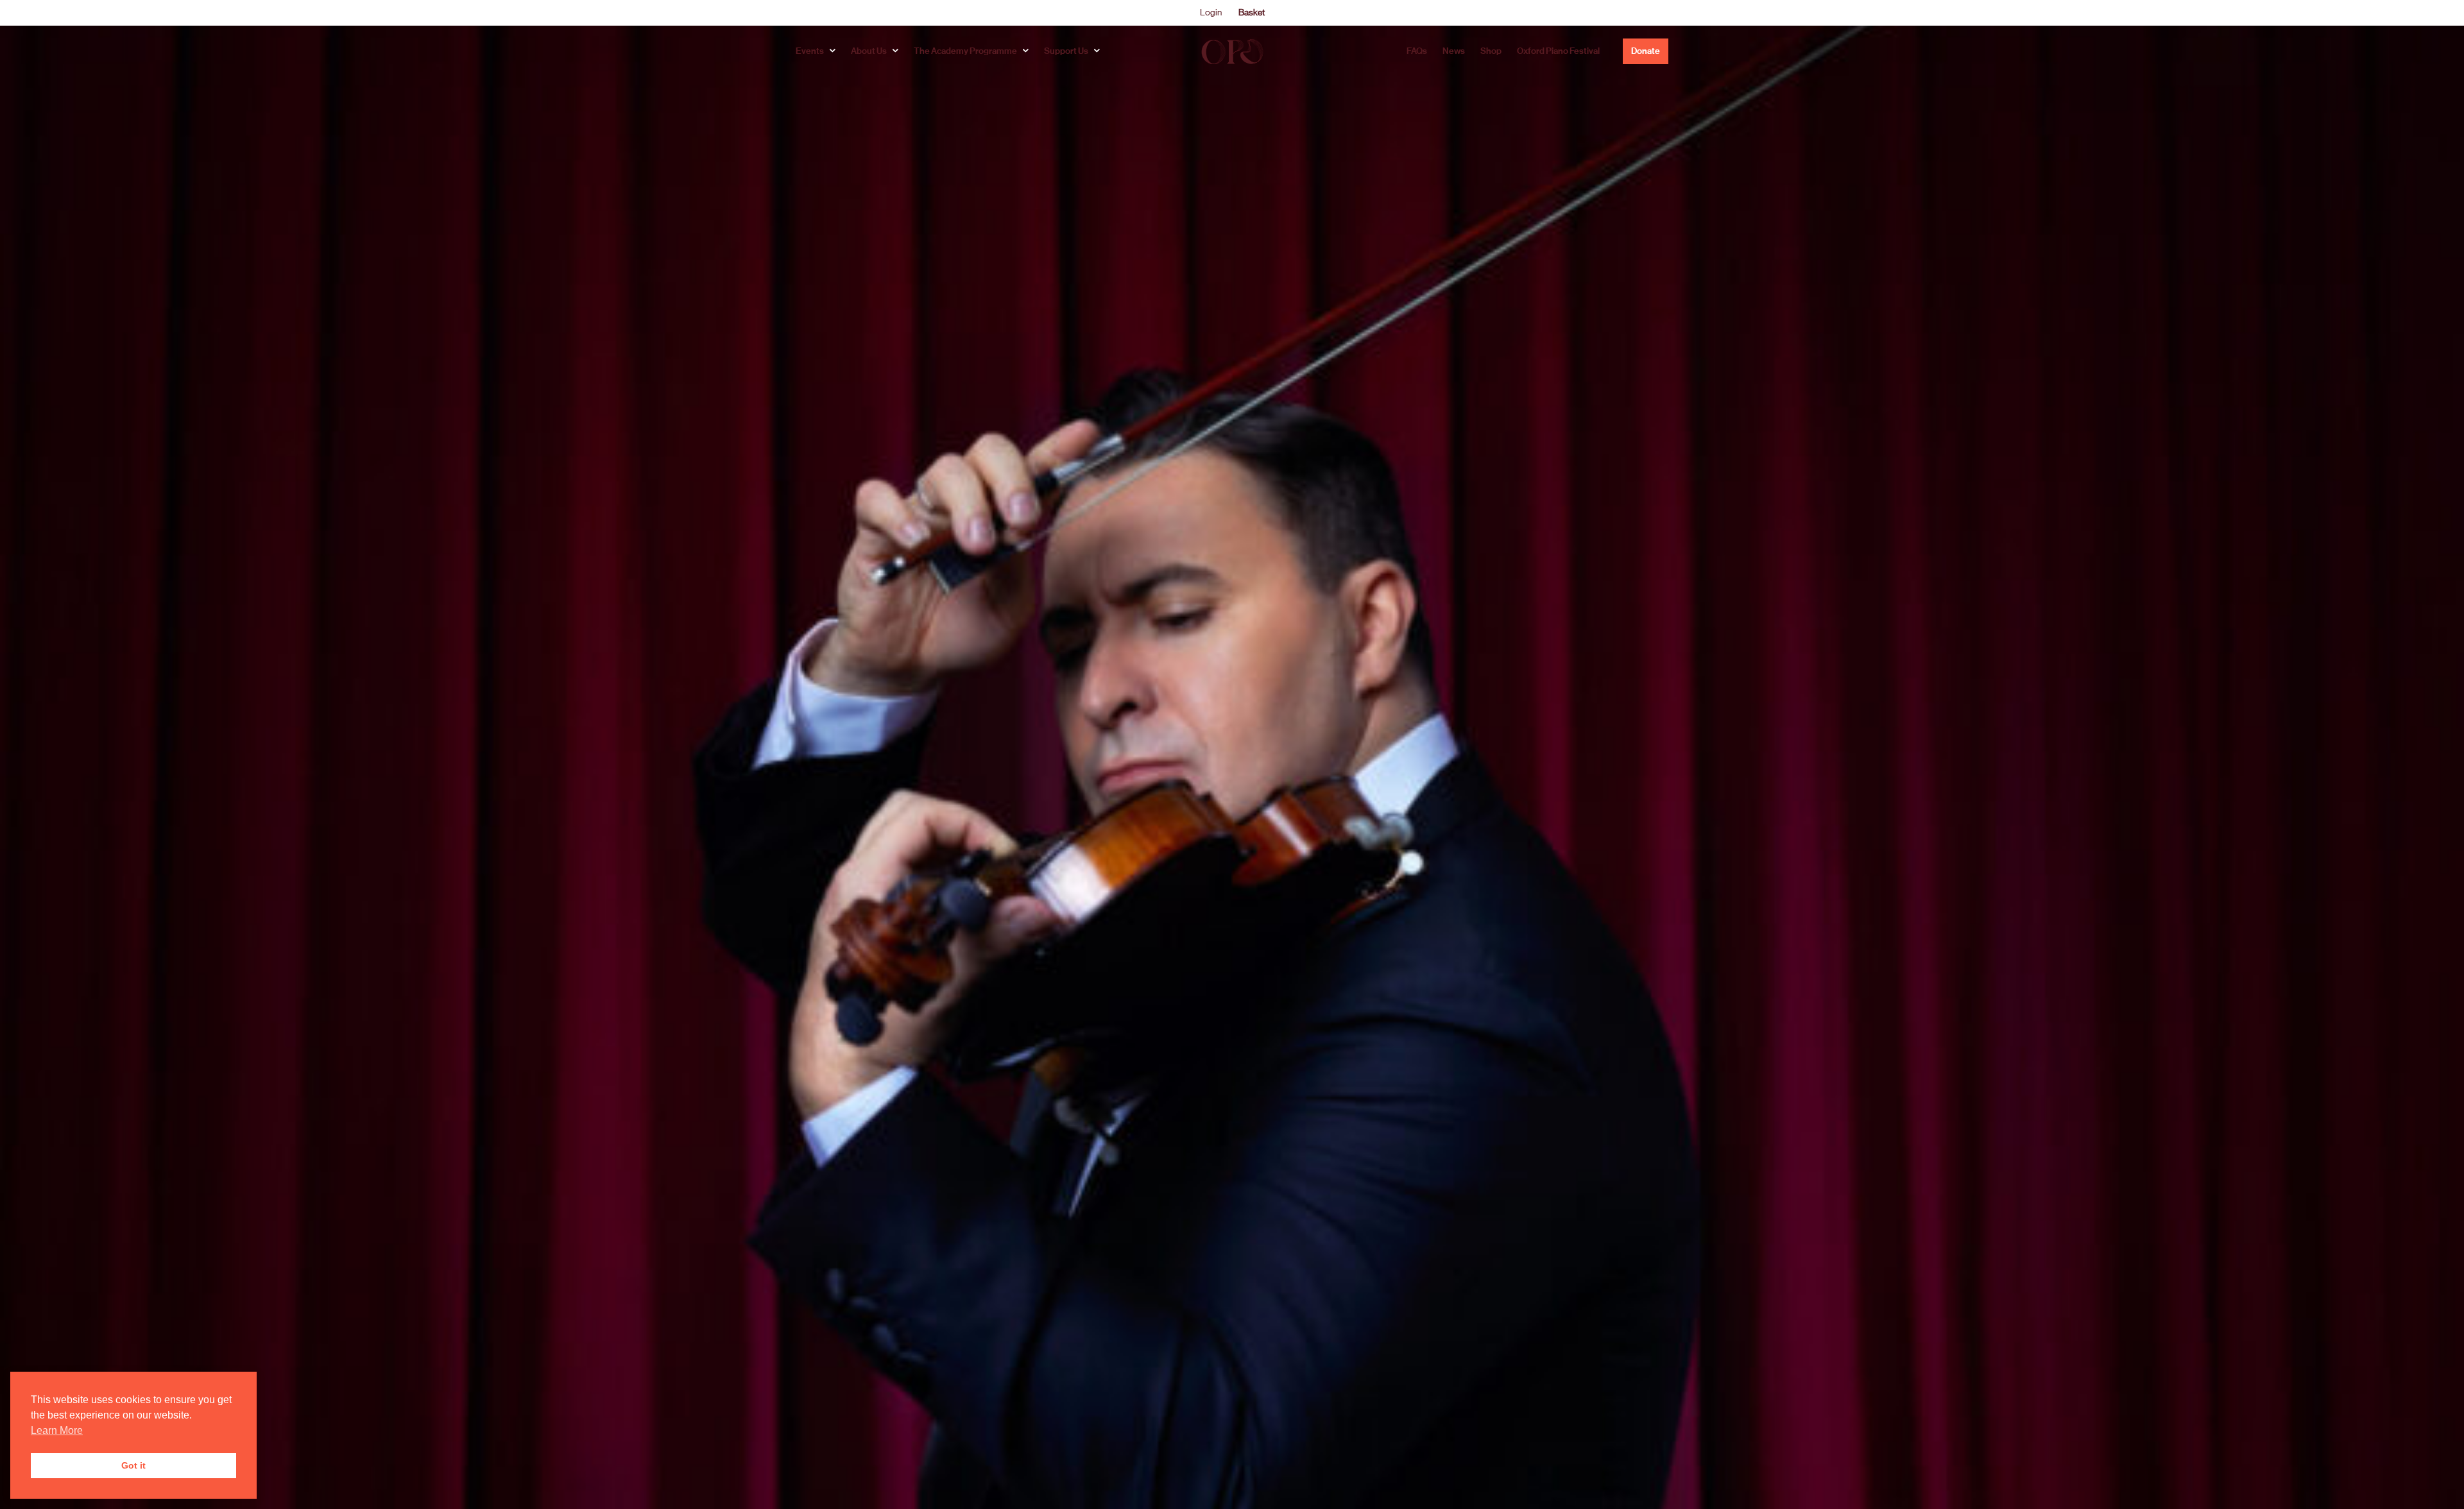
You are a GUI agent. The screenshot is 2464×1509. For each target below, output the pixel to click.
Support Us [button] (1066, 51)
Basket (1252, 12)
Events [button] (810, 51)
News (1454, 51)
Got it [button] (133, 1465)
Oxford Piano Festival (1558, 51)
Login (1211, 12)
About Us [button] (869, 51)
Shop (1491, 51)
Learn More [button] (57, 1430)
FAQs (1417, 51)
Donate (1646, 51)
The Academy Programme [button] (965, 51)
